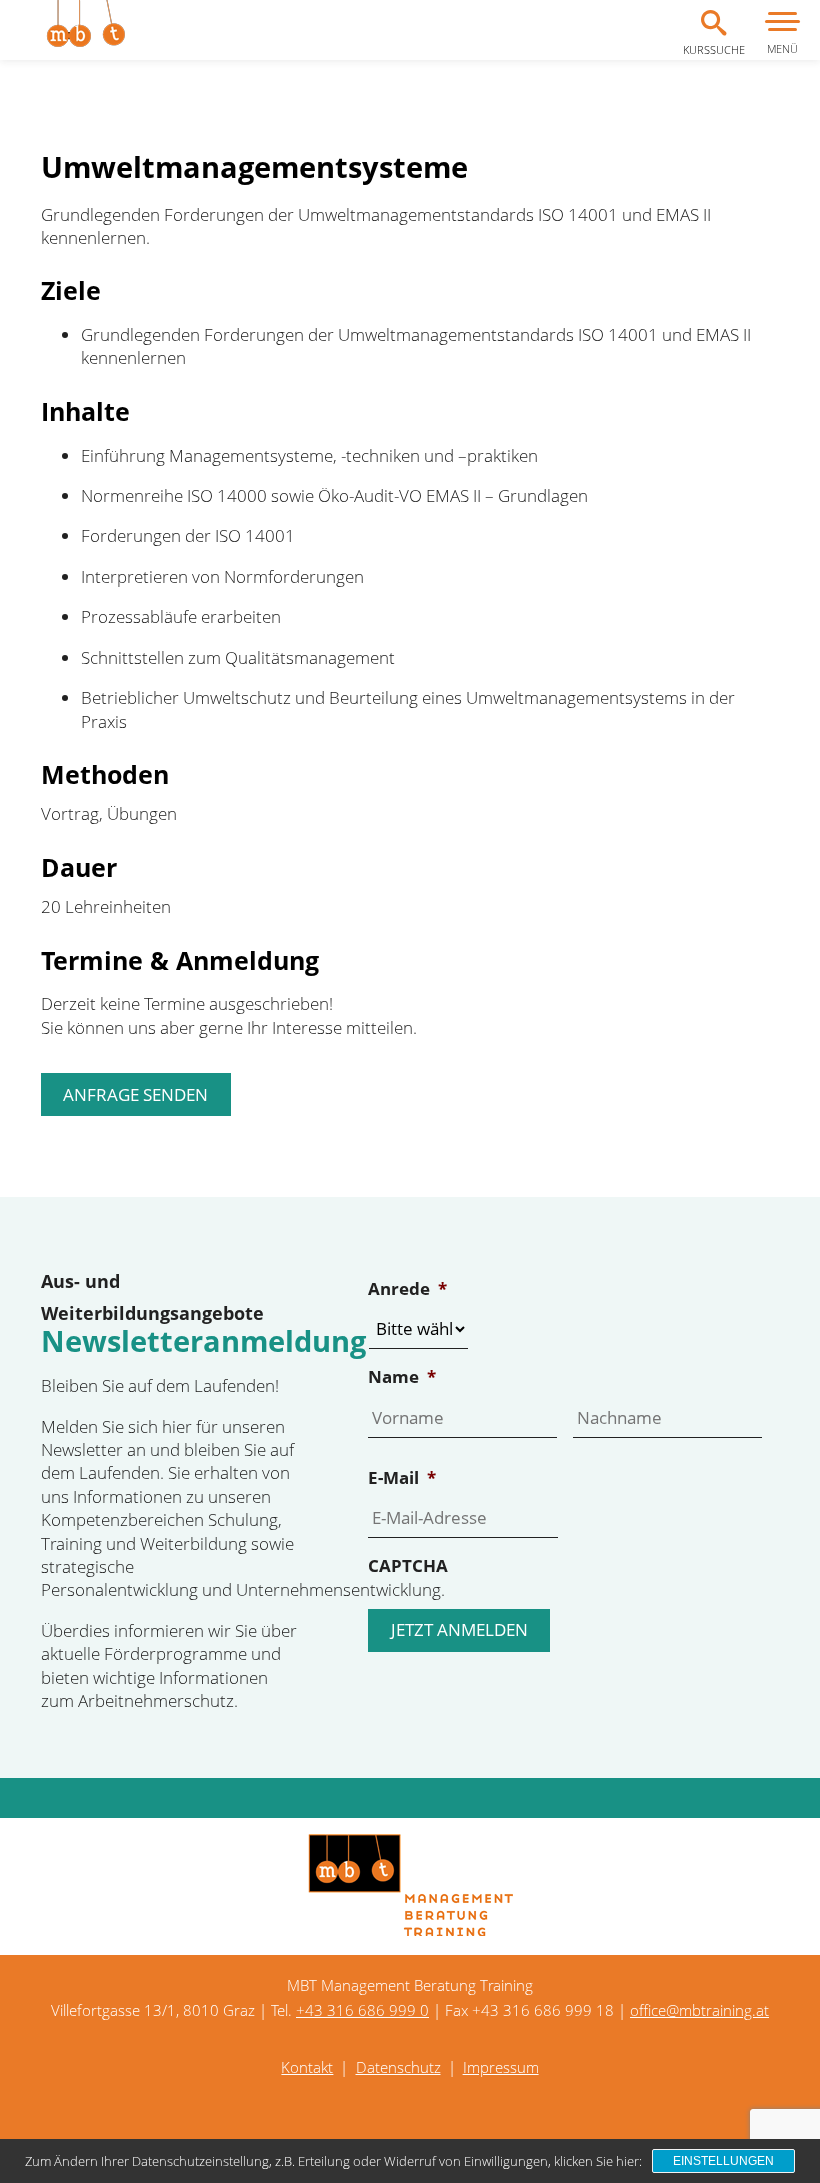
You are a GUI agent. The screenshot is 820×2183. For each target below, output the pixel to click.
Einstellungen (723, 2161)
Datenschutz (398, 2067)
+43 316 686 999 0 (362, 2010)
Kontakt (307, 2067)
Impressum (501, 2067)
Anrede (407, 1289)
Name (402, 1377)
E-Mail (402, 1478)
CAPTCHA (408, 1566)
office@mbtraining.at (699, 2010)
